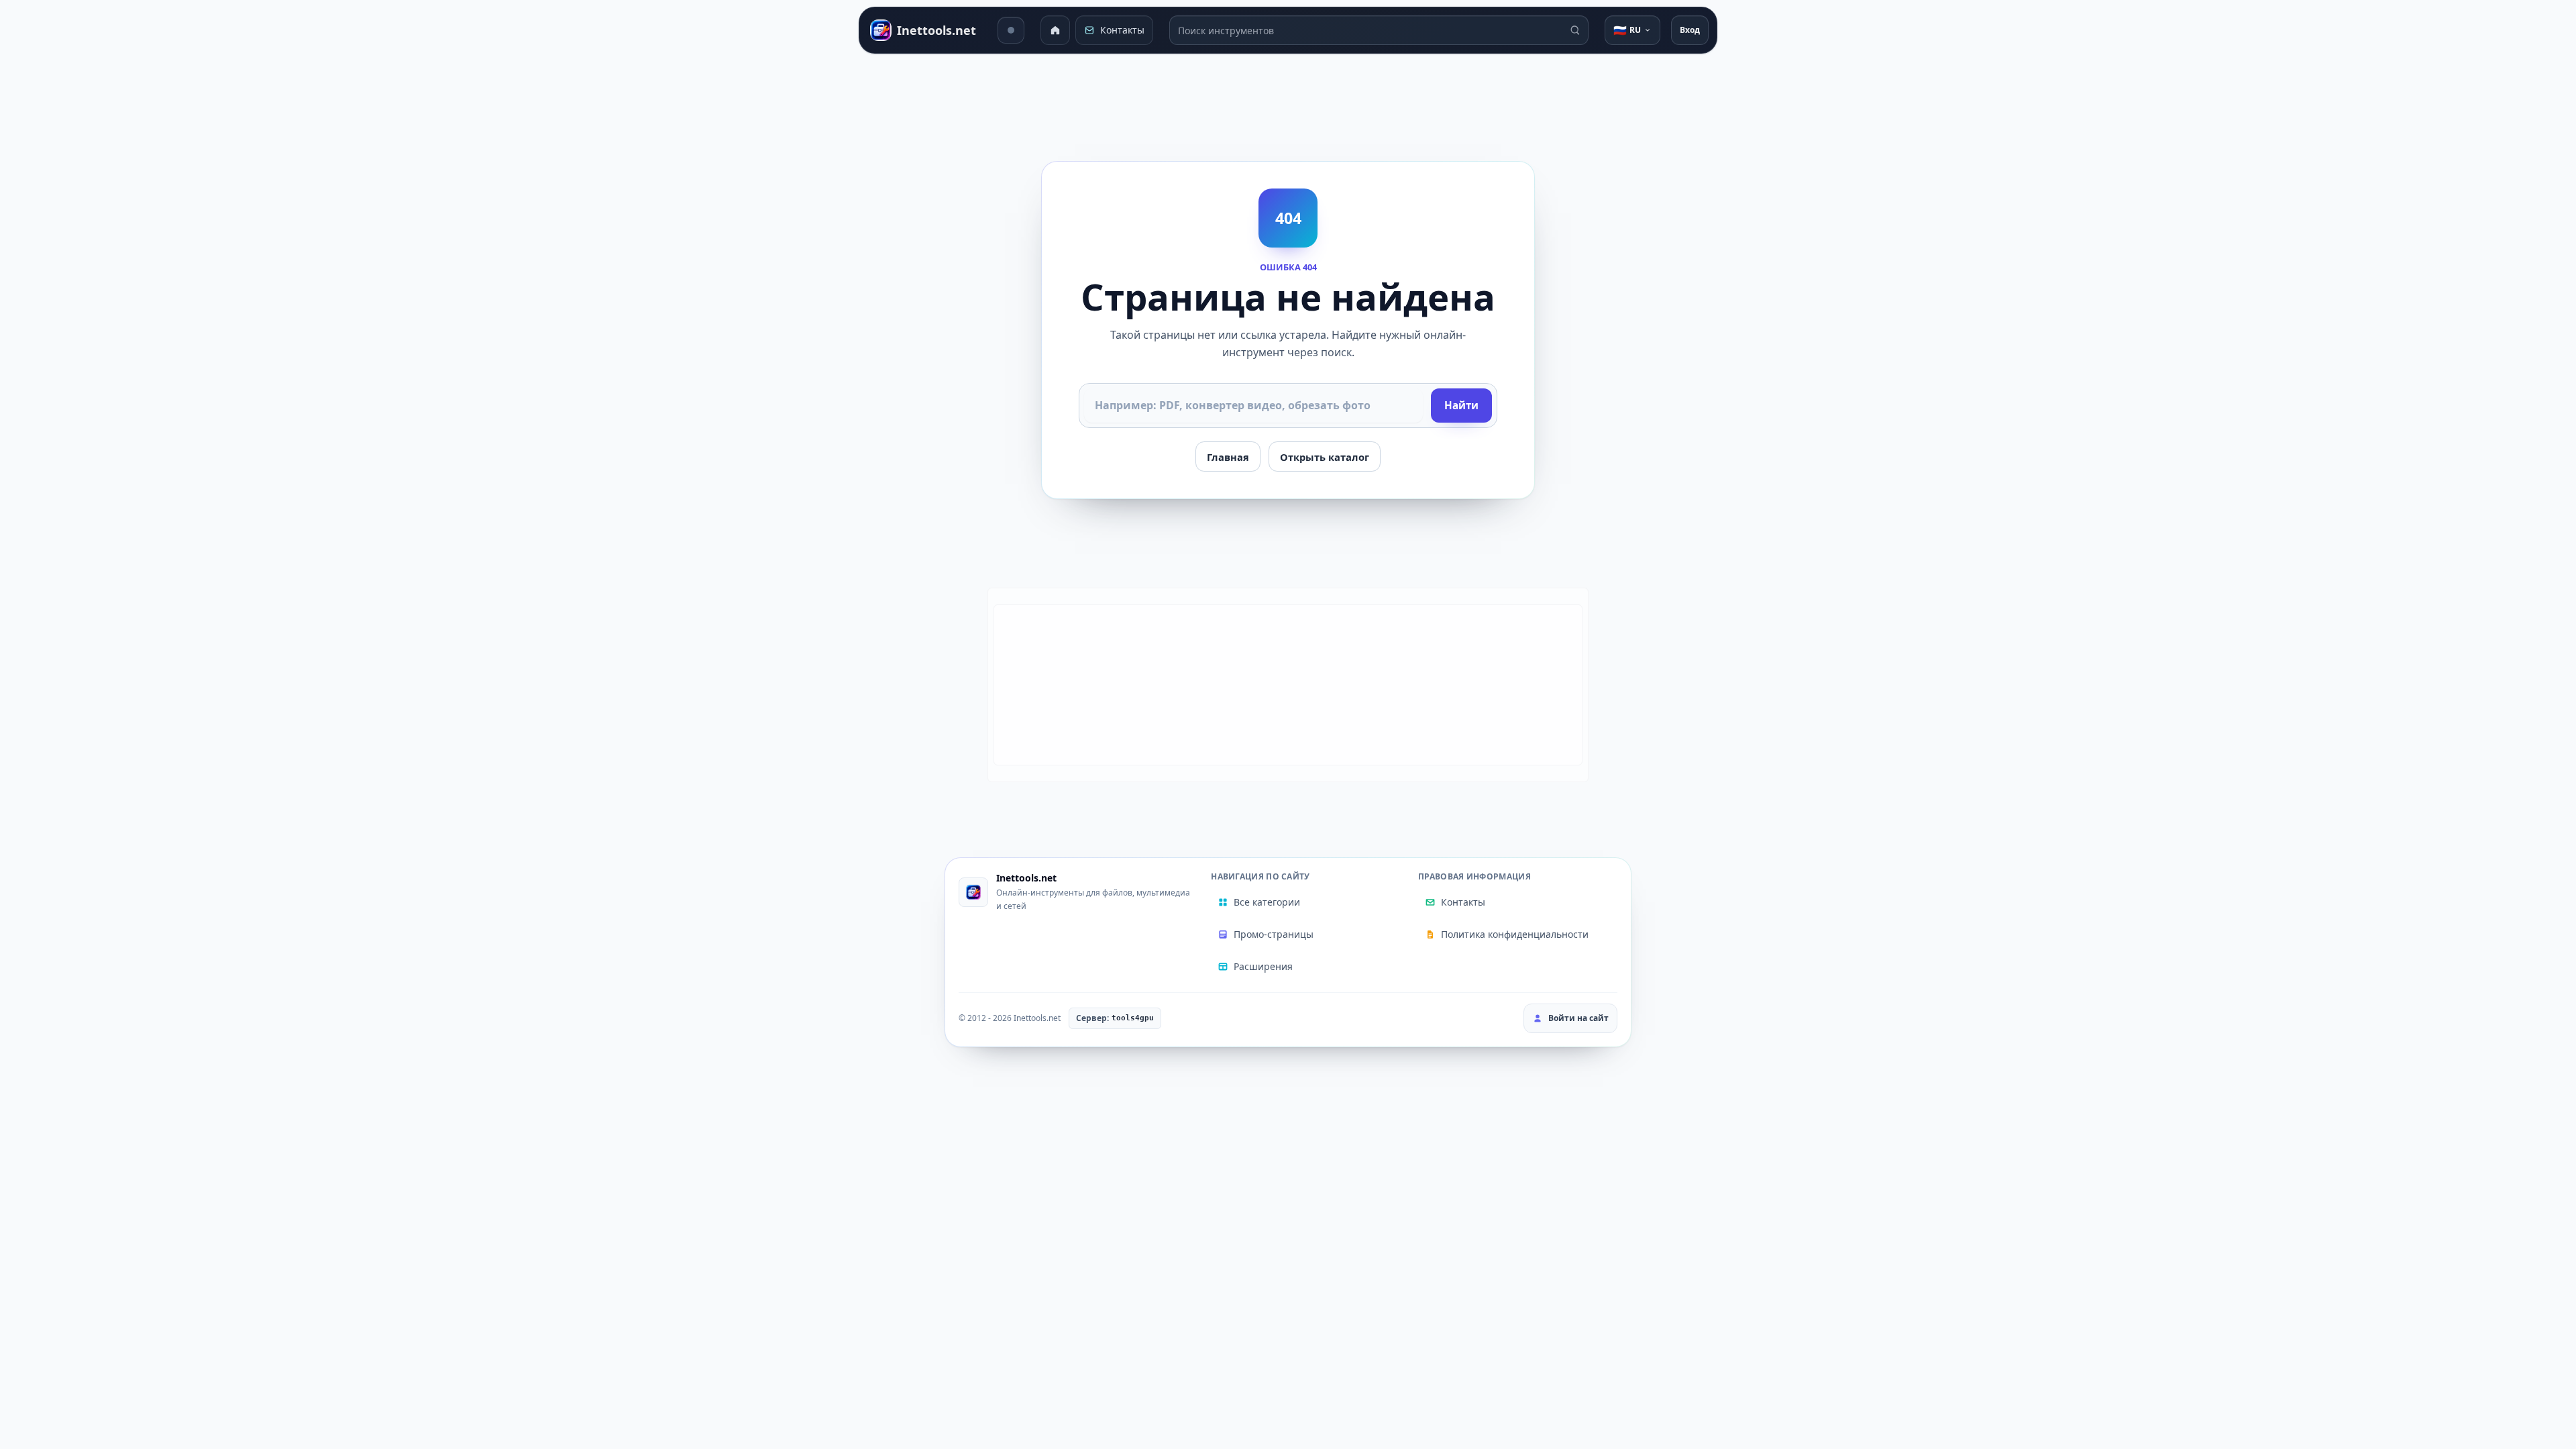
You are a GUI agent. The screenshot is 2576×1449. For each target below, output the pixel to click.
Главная (1228, 457)
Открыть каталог (1325, 457)
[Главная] (1055, 30)
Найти (1461, 405)
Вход (1690, 30)
